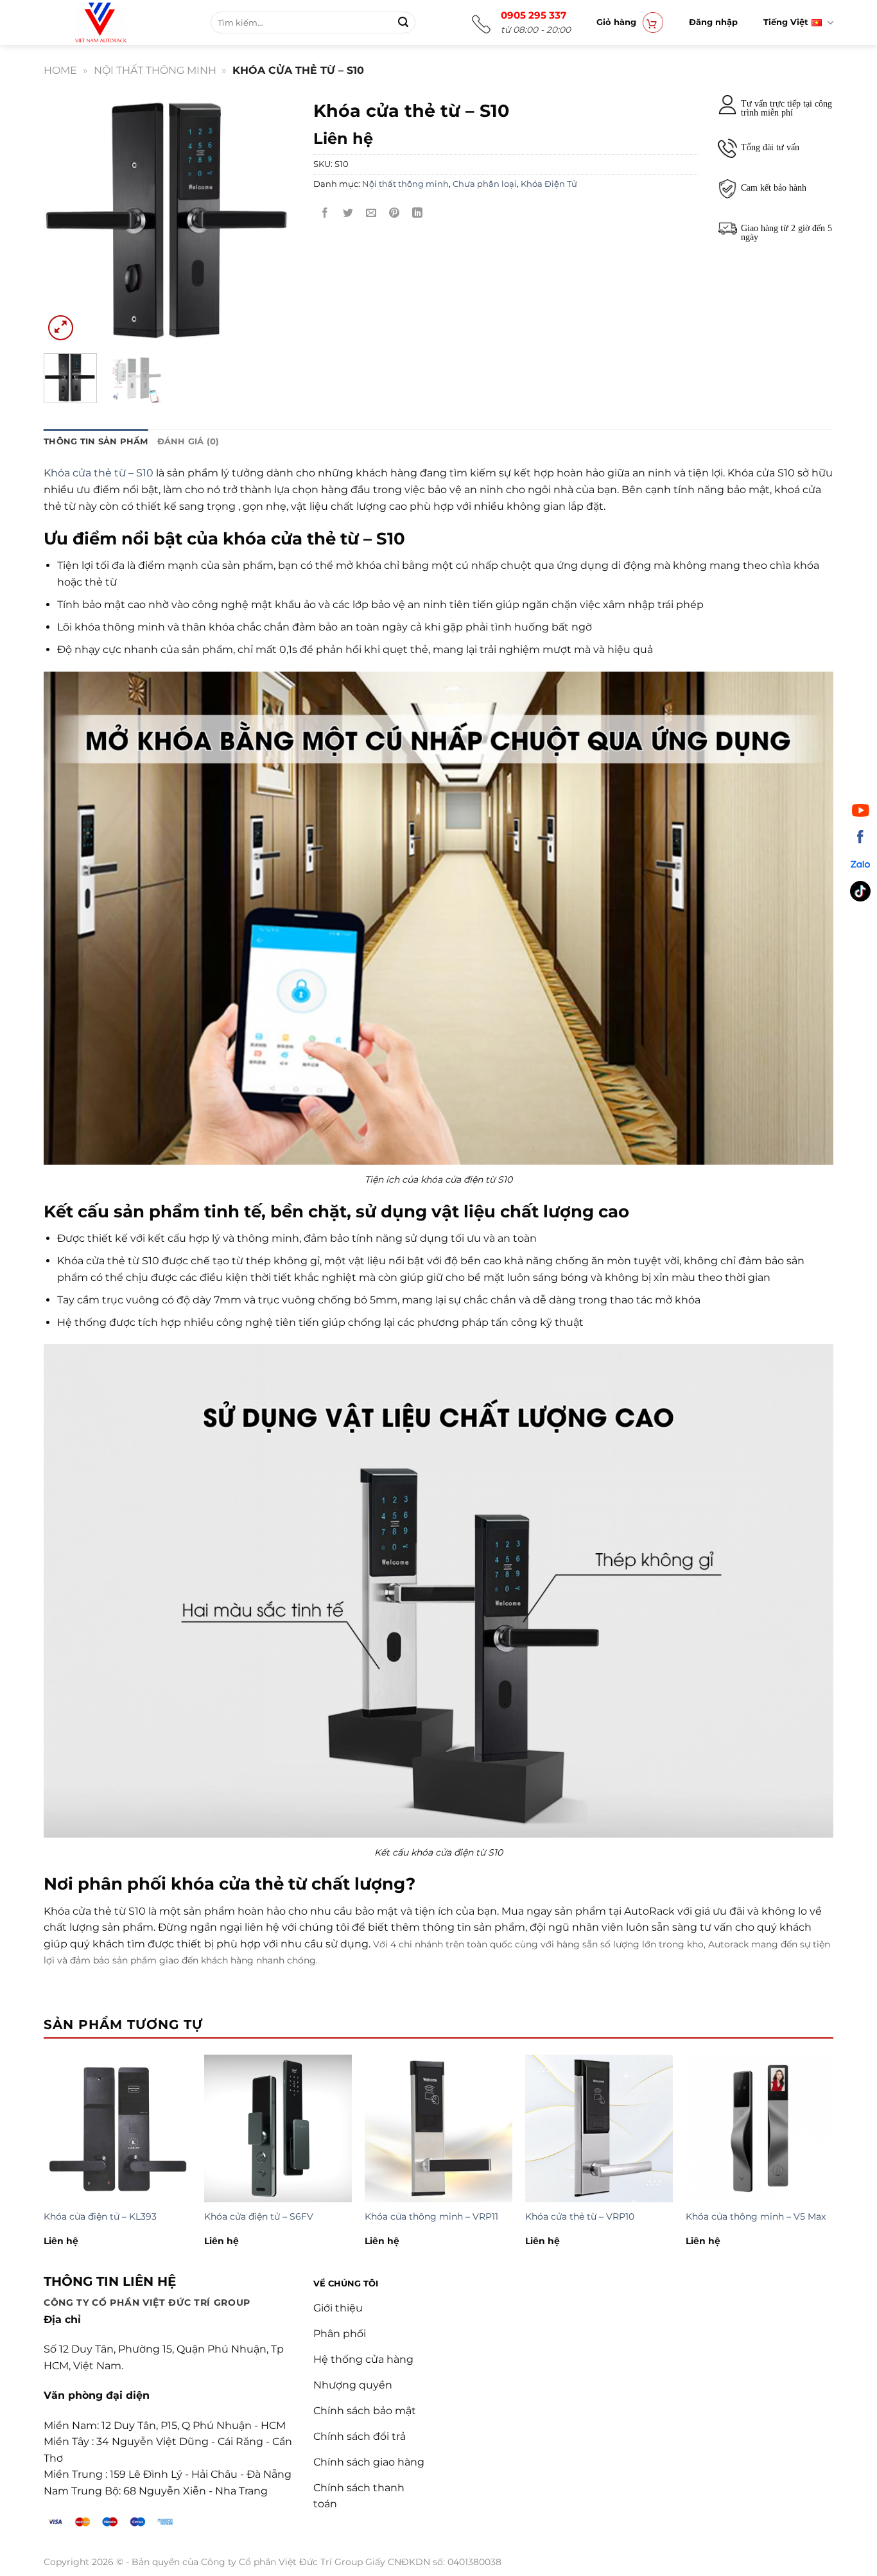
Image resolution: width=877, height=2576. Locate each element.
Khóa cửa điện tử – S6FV (259, 2216)
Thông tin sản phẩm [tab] (96, 441)
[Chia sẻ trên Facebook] (325, 213)
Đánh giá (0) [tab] (188, 441)
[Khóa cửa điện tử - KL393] (117, 2128)
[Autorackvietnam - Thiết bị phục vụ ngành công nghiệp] (133, 22)
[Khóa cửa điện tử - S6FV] (278, 2128)
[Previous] (65, 218)
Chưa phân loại (485, 184)
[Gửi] (403, 22)
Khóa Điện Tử (549, 184)
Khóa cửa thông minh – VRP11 (431, 2216)
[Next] (273, 218)
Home (60, 70)
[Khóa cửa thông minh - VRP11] (438, 2128)
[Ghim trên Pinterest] (395, 213)
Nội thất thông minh (155, 70)
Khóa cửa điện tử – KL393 (100, 2216)
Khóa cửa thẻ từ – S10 (99, 473)
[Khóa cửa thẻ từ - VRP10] (599, 2128)
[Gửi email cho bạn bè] (371, 213)
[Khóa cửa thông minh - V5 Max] (760, 2128)
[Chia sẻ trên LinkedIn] (418, 213)
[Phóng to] (61, 328)
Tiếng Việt (786, 22)
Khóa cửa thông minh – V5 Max (756, 2216)
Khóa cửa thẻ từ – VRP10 (580, 2216)
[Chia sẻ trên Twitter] (348, 213)
